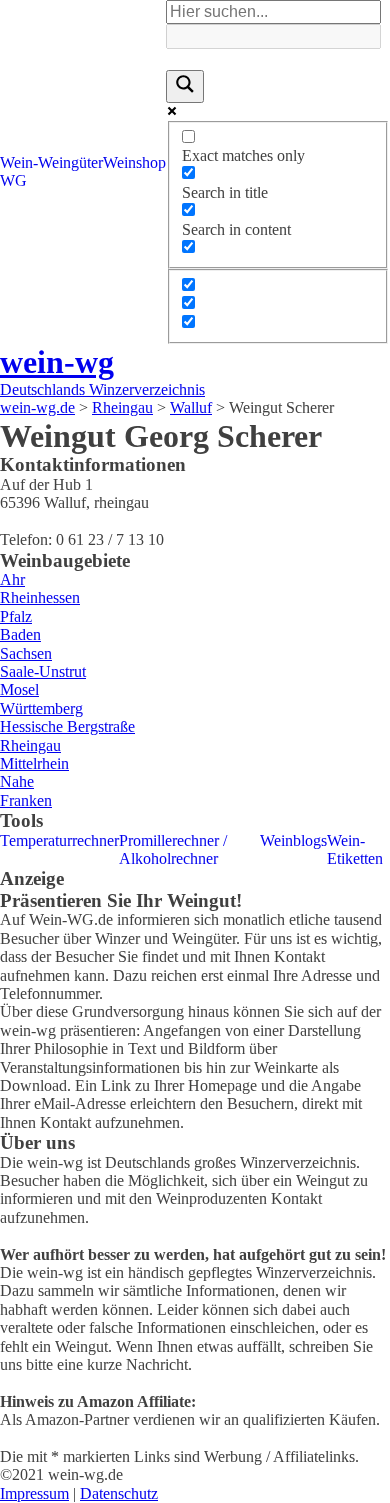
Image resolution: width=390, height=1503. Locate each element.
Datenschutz (119, 1493)
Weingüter (70, 162)
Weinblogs (293, 840)
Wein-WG (19, 171)
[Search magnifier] (185, 86)
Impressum (34, 1493)
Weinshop (134, 162)
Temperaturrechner (59, 840)
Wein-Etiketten (355, 849)
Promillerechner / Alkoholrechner (173, 849)
